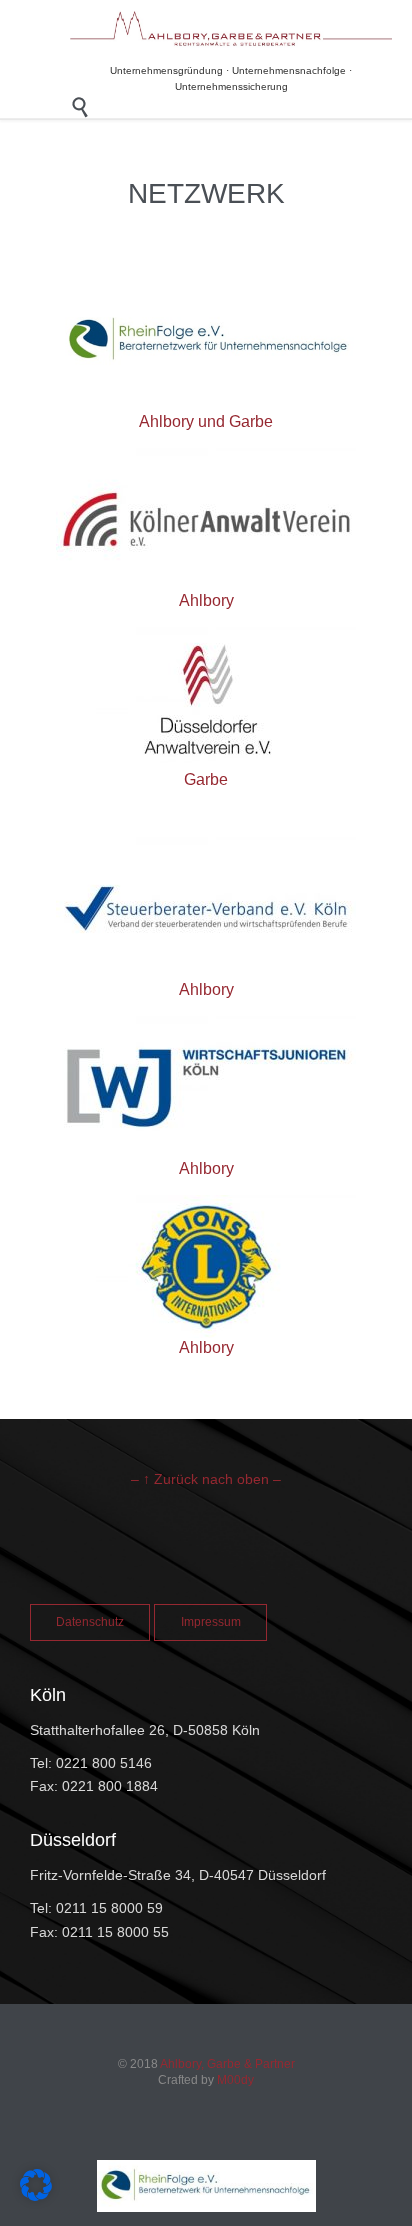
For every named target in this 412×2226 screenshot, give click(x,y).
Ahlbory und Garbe (206, 421)
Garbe (206, 779)
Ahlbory (206, 600)
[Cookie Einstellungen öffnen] (36, 2195)
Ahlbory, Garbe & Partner (227, 2064)
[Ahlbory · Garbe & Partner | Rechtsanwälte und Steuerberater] (231, 29)
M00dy (235, 2080)
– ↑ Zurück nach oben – (206, 1479)
